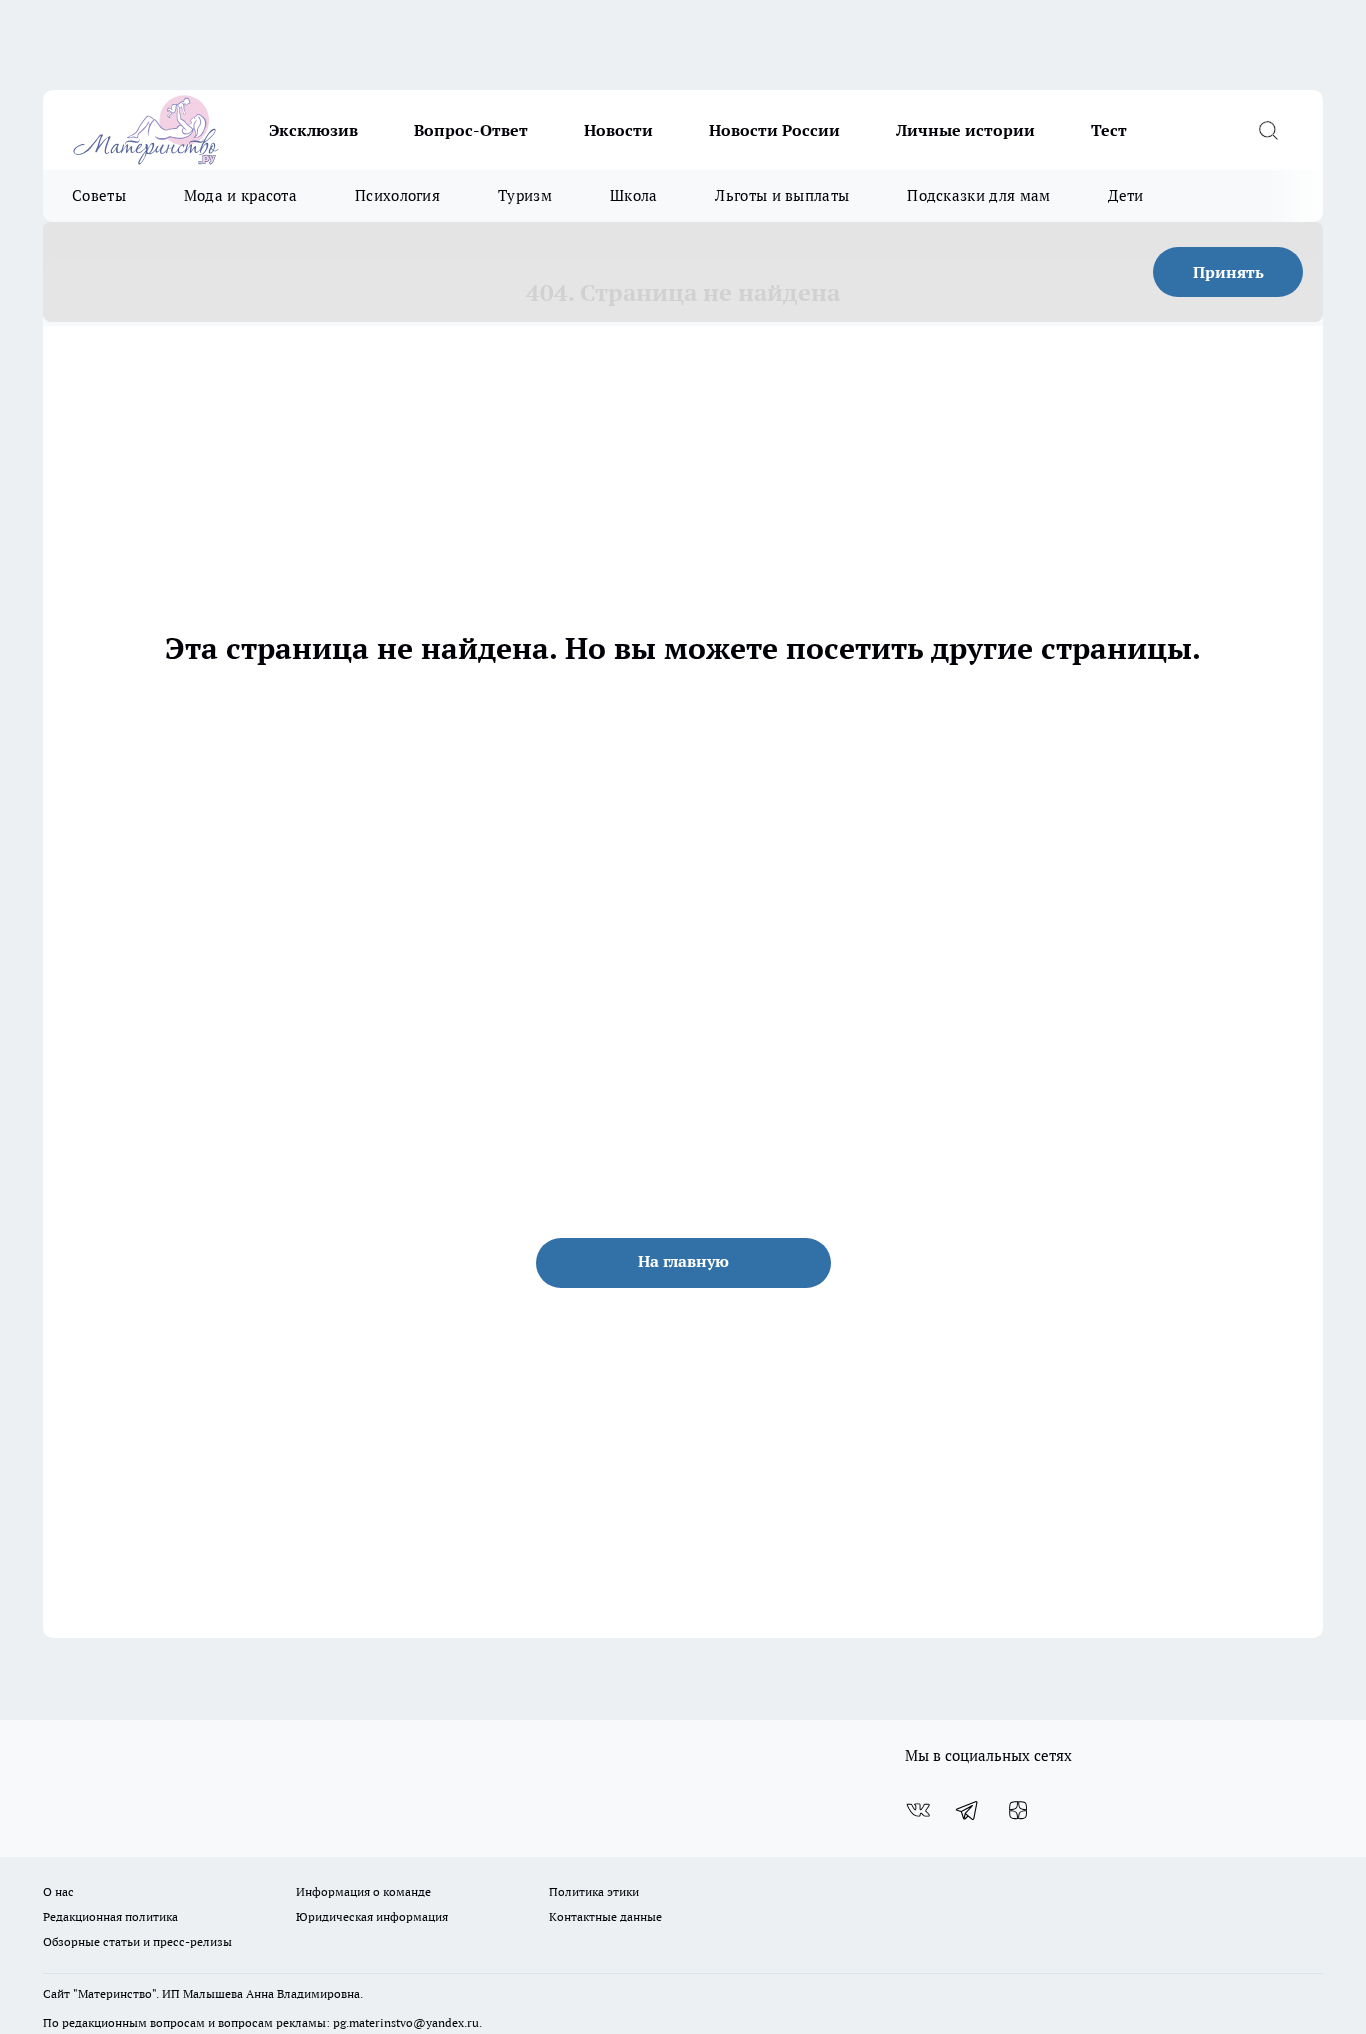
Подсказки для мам (978, 195)
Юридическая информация (372, 1916)
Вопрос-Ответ (471, 130)
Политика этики (594, 1891)
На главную (683, 1261)
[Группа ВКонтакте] (918, 1810)
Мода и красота (240, 195)
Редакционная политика (110, 1916)
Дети (1125, 195)
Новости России (774, 130)
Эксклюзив (313, 130)
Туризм (525, 195)
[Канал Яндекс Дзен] (1018, 1810)
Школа (634, 195)
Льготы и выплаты (782, 195)
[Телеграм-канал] (968, 1810)
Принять (1228, 272)
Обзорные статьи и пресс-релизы (137, 1941)
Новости (618, 130)
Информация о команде (363, 1891)
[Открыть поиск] (1268, 130)
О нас (58, 1891)
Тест (1109, 130)
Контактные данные (605, 1916)
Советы (99, 195)
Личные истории (965, 130)
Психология (397, 195)
